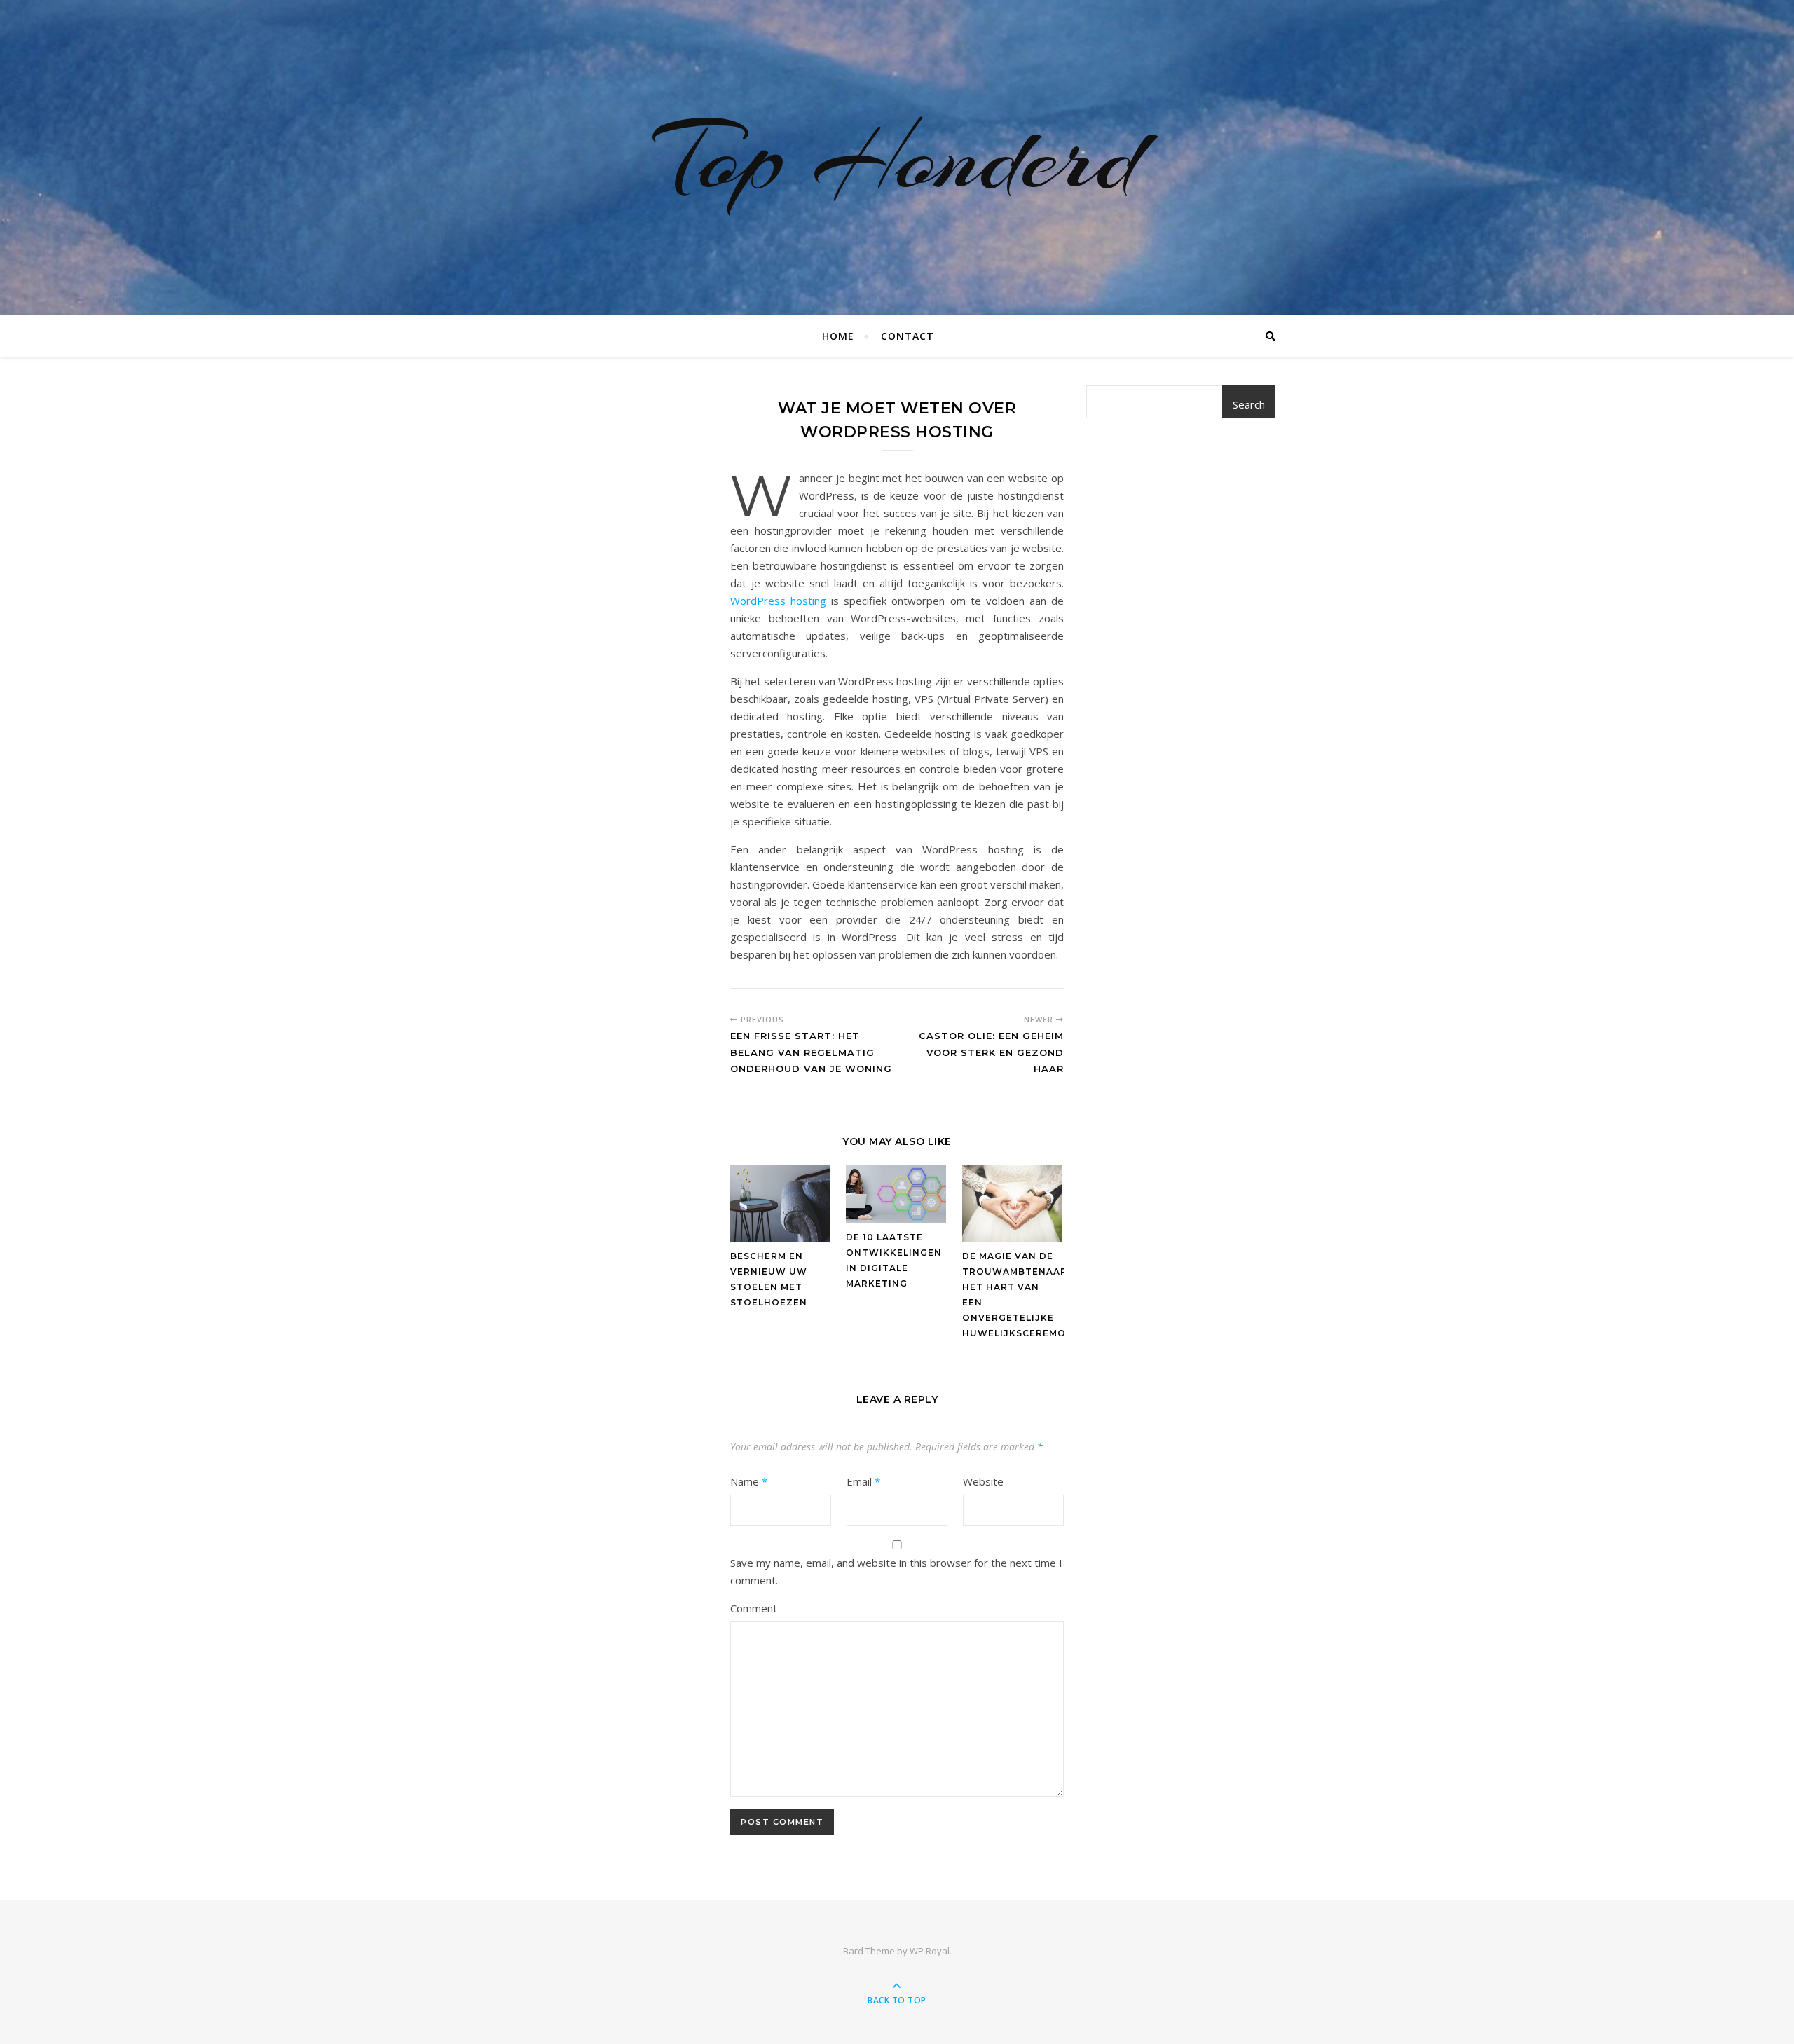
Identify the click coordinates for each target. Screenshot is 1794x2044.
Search (1249, 404)
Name (749, 1481)
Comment (754, 1608)
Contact (908, 336)
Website (983, 1481)
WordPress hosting (778, 601)
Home (838, 336)
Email (863, 1481)
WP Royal (930, 1951)
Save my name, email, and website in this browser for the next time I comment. (896, 1571)
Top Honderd (897, 158)
